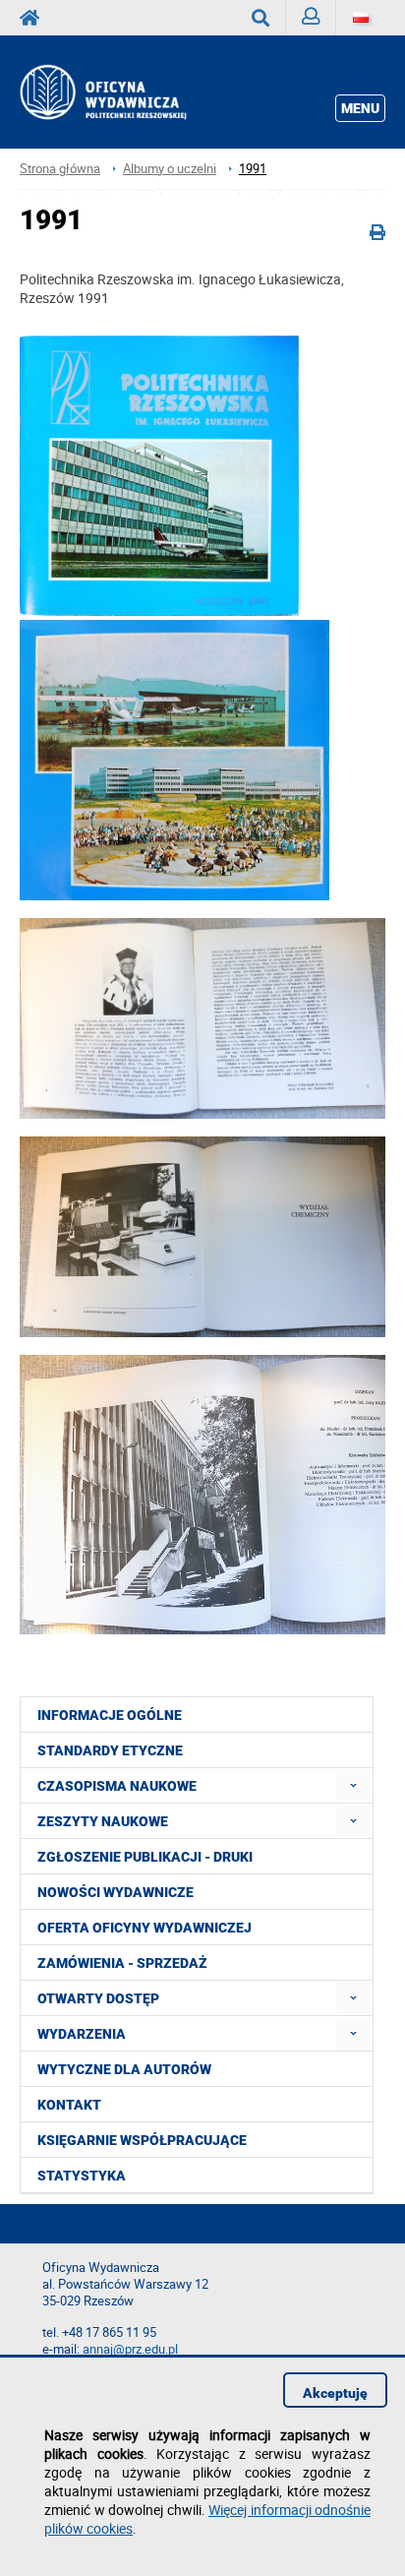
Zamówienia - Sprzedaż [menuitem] (122, 1963)
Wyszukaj (261, 18)
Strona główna (60, 169)
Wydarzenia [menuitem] (82, 2034)
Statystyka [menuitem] (82, 2176)
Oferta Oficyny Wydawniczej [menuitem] (145, 1928)
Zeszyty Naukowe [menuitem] (103, 1821)
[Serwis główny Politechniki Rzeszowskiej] (35, 18)
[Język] (361, 18)
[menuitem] (353, 1785)
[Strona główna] (124, 92)
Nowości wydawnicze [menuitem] (116, 1892)
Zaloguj (311, 18)
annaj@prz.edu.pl (130, 2349)
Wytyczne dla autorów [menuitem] (124, 2069)
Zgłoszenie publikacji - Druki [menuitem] (145, 1857)
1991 (253, 169)
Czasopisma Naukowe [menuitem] (117, 1786)
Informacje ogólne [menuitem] (110, 1715)
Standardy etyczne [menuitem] (110, 1750)
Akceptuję (335, 2393)
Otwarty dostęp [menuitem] (98, 1998)
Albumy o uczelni (170, 169)
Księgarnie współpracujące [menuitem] (142, 2140)
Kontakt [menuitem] (69, 2105)
